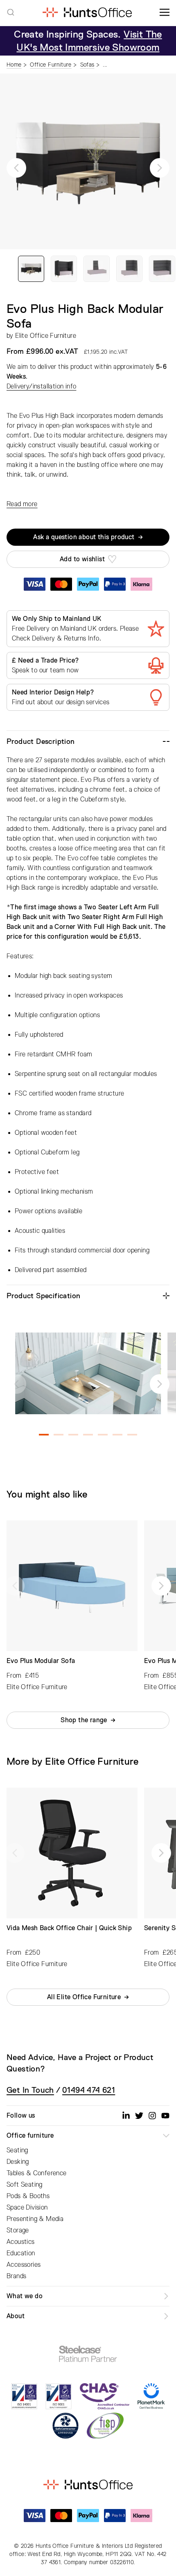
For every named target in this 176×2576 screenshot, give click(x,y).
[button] (16, 168)
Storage (18, 2230)
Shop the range (84, 1720)
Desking (18, 2162)
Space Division (27, 2208)
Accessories (24, 2265)
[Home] (87, 12)
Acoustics (21, 2242)
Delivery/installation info (41, 386)
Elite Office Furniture (46, 336)
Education (21, 2253)
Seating (17, 2150)
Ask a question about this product (84, 537)
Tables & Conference (37, 2173)
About (16, 2316)
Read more (22, 504)
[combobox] (11, 12)
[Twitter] (139, 2116)
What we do (25, 2296)
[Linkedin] (126, 2116)
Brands (16, 2276)
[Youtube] (165, 2116)
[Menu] (165, 12)
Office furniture (30, 2136)
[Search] (11, 12)
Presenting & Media (35, 2219)
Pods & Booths (28, 2196)
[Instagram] (152, 2116)
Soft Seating (25, 2185)
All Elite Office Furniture (84, 1997)
